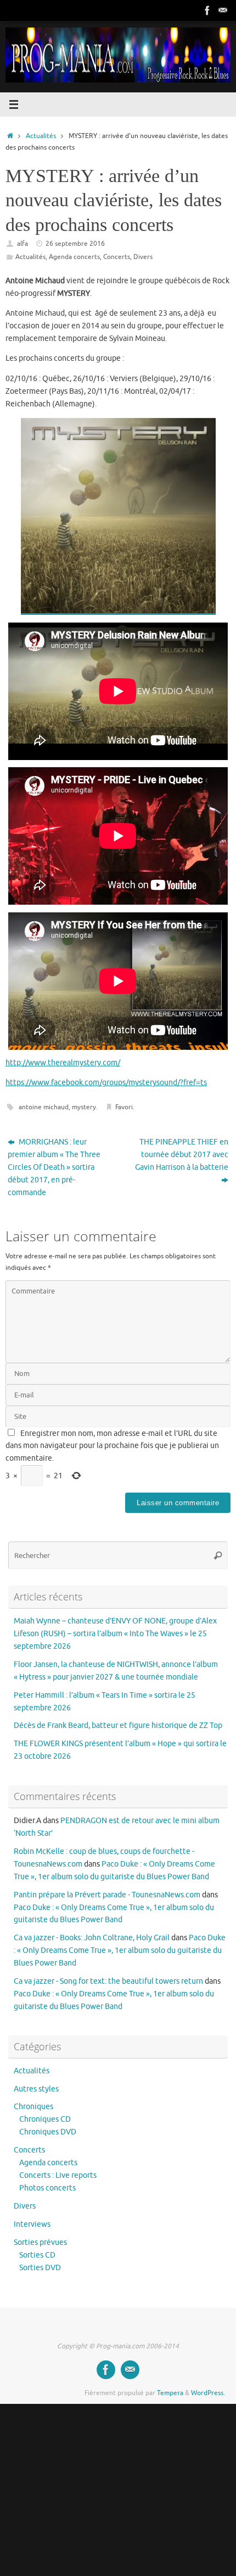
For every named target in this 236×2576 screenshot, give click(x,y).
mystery (84, 1107)
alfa (23, 244)
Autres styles (36, 2089)
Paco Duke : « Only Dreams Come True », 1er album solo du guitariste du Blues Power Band (120, 1950)
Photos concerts (47, 2188)
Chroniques (33, 2107)
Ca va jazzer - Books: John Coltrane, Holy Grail (92, 1938)
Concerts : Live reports (58, 2175)
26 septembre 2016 (75, 244)
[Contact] (223, 10)
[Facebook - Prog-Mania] (207, 10)
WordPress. (208, 2393)
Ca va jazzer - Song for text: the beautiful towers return (108, 1981)
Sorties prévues (40, 2242)
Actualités (41, 136)
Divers (143, 257)
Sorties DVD (40, 2268)
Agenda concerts (74, 257)
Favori (124, 1107)
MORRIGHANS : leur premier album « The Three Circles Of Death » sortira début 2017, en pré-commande (54, 1167)
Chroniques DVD (48, 2132)
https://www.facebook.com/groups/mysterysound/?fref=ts (106, 1083)
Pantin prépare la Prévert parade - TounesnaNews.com (107, 1895)
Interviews (32, 2224)
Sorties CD (37, 2255)
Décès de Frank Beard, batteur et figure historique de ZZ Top (118, 1725)
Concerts (117, 257)
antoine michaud (44, 1107)
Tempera (170, 2393)
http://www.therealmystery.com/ (63, 1063)
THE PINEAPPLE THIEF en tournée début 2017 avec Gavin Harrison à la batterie (182, 1155)
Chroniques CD (45, 2119)
